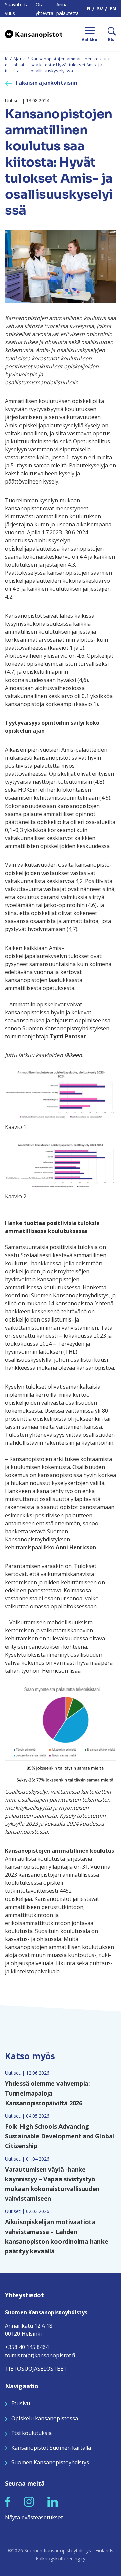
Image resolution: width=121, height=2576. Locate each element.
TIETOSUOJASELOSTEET (36, 2369)
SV (100, 9)
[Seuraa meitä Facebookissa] (8, 2501)
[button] (8, 2502)
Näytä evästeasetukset (34, 2517)
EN (113, 9)
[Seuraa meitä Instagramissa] (29, 2501)
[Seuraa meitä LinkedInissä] (53, 2501)
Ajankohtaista (19, 65)
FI (89, 9)
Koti (6, 65)
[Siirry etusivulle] (34, 34)
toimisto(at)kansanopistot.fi (40, 2355)
